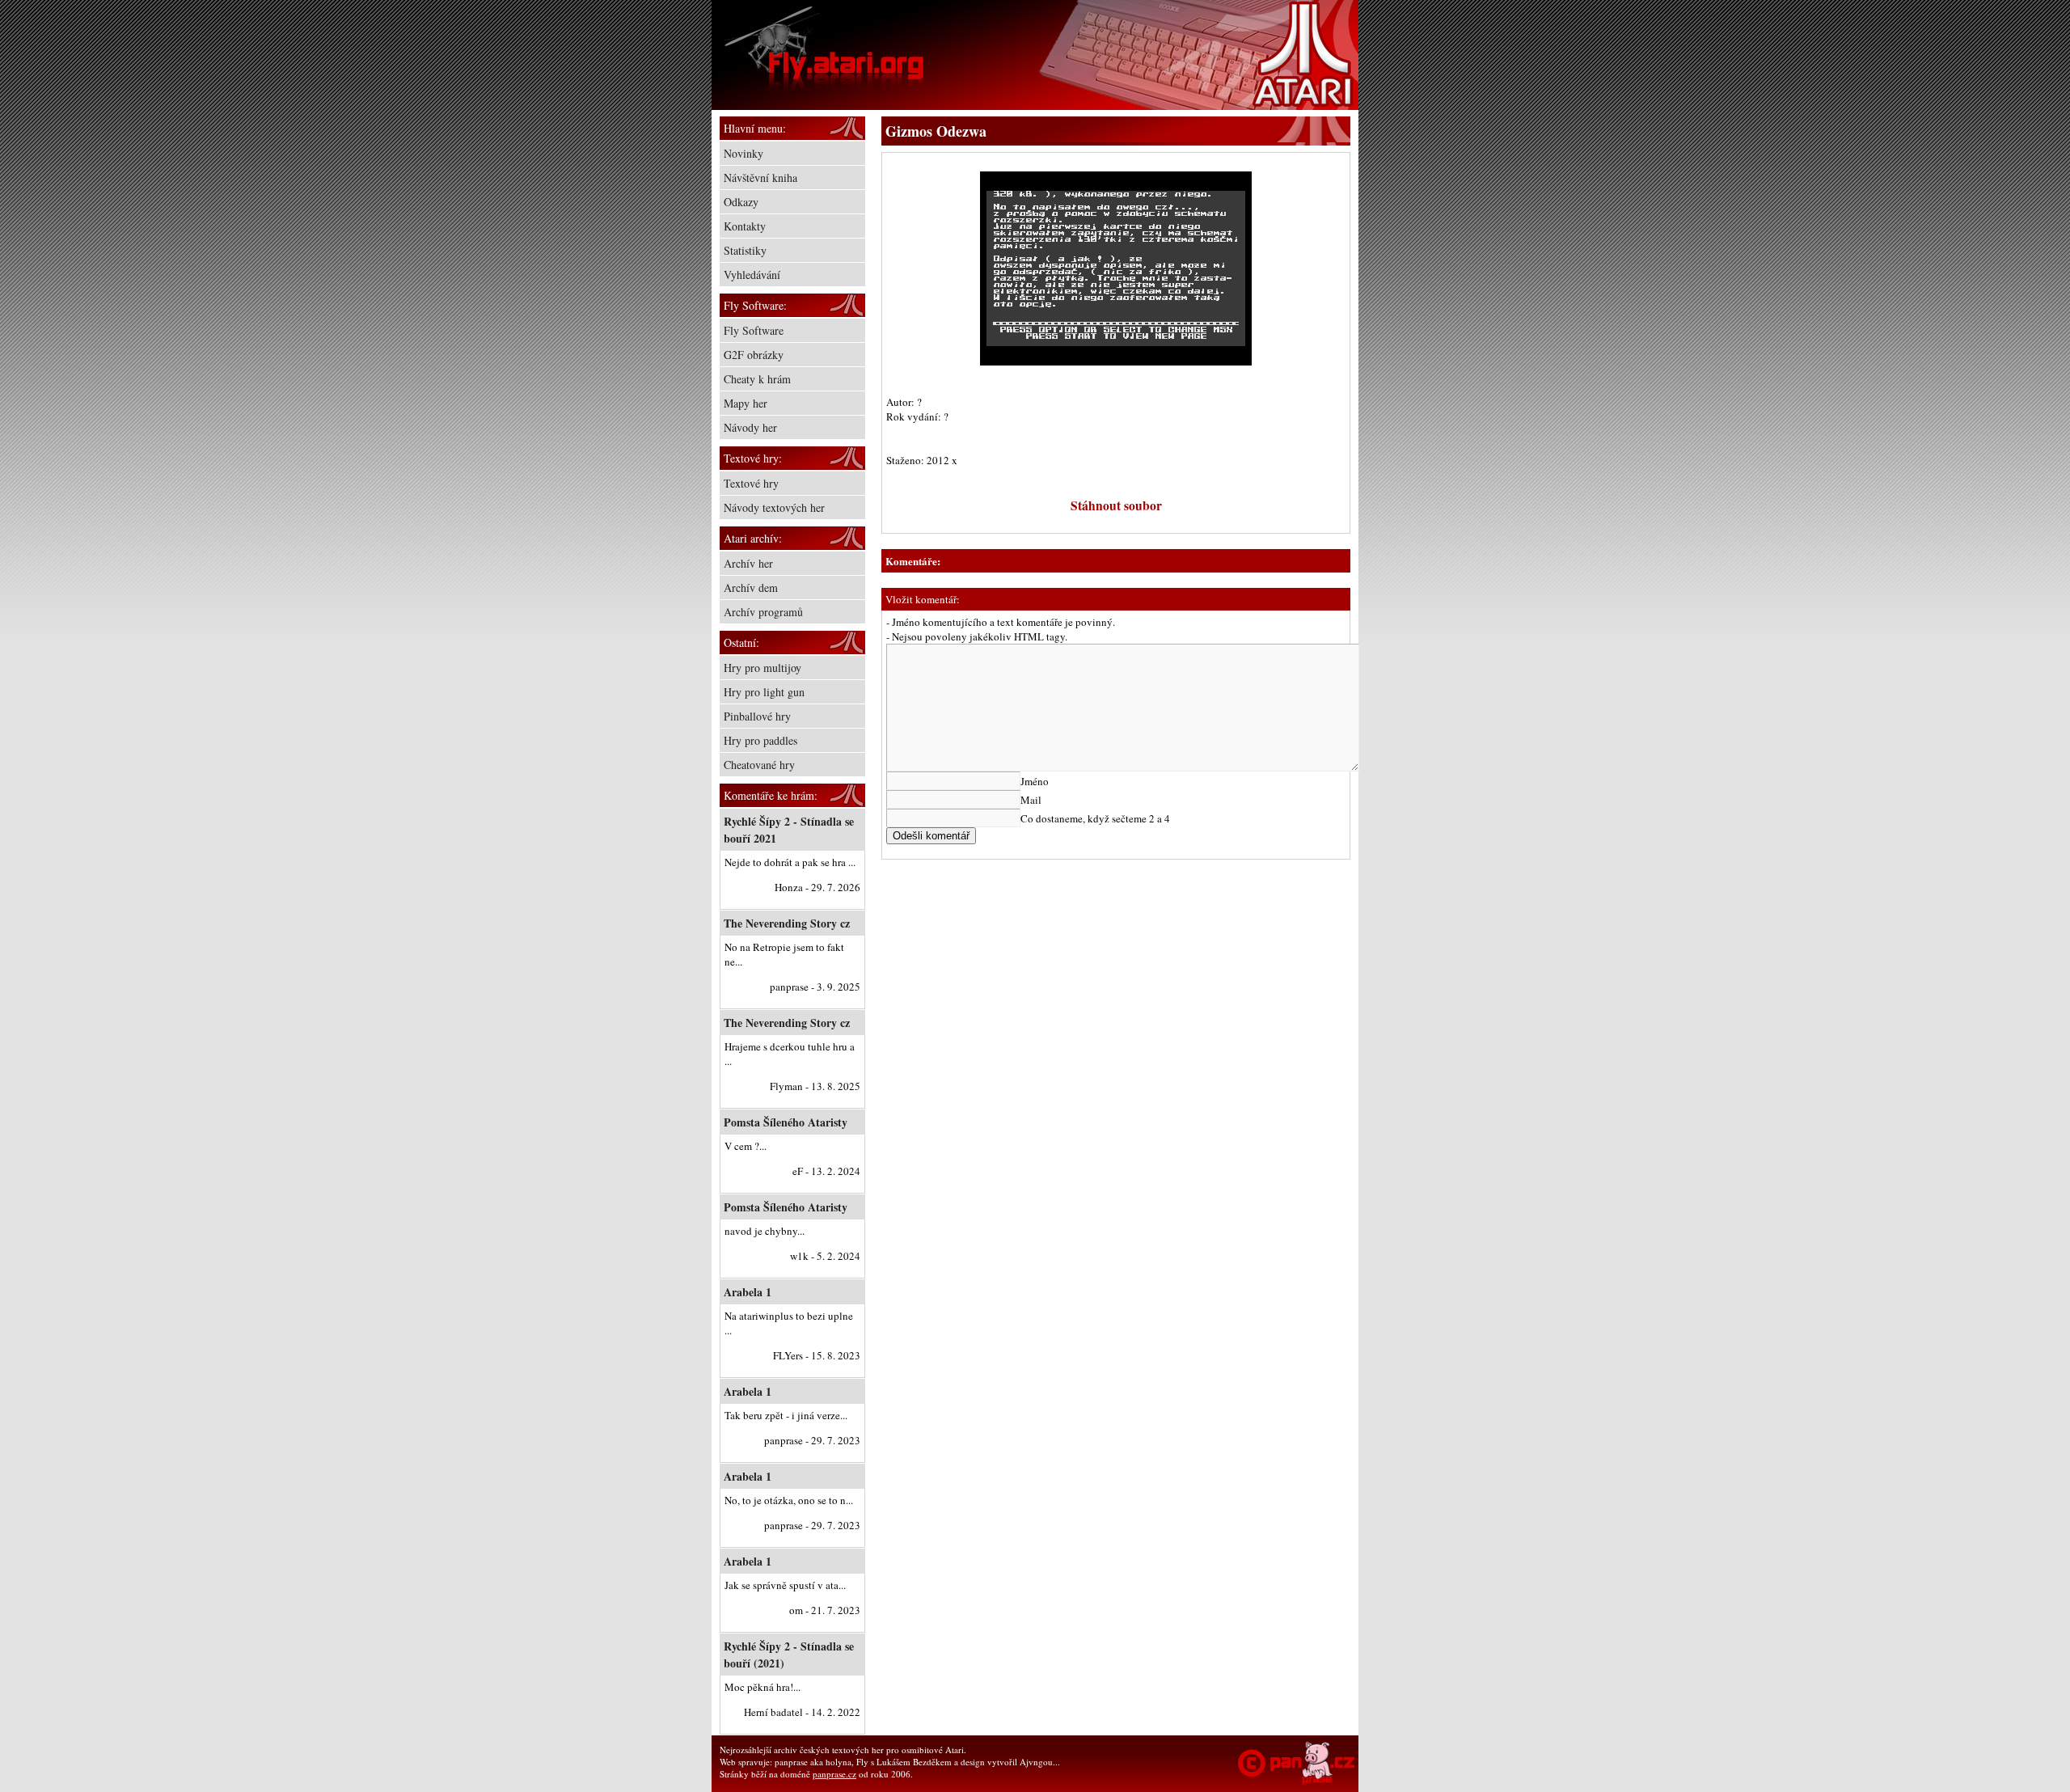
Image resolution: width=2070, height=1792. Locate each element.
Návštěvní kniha (760, 178)
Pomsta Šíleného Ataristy (786, 1122)
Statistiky (745, 250)
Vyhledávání (752, 275)
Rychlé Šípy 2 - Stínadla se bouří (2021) (789, 1655)
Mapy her (746, 403)
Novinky (744, 153)
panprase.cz (834, 1774)
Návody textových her (774, 507)
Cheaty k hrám (757, 379)
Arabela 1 (748, 1292)
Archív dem (751, 587)
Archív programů (763, 612)
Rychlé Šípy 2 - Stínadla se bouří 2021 (789, 830)
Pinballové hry (757, 716)
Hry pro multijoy (763, 668)
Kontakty (745, 226)
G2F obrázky (754, 355)
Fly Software (754, 330)
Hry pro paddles (760, 740)
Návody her (750, 427)
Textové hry (751, 483)
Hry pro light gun (764, 692)
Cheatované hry (759, 765)
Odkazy (741, 202)
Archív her (748, 563)
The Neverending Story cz (787, 923)
